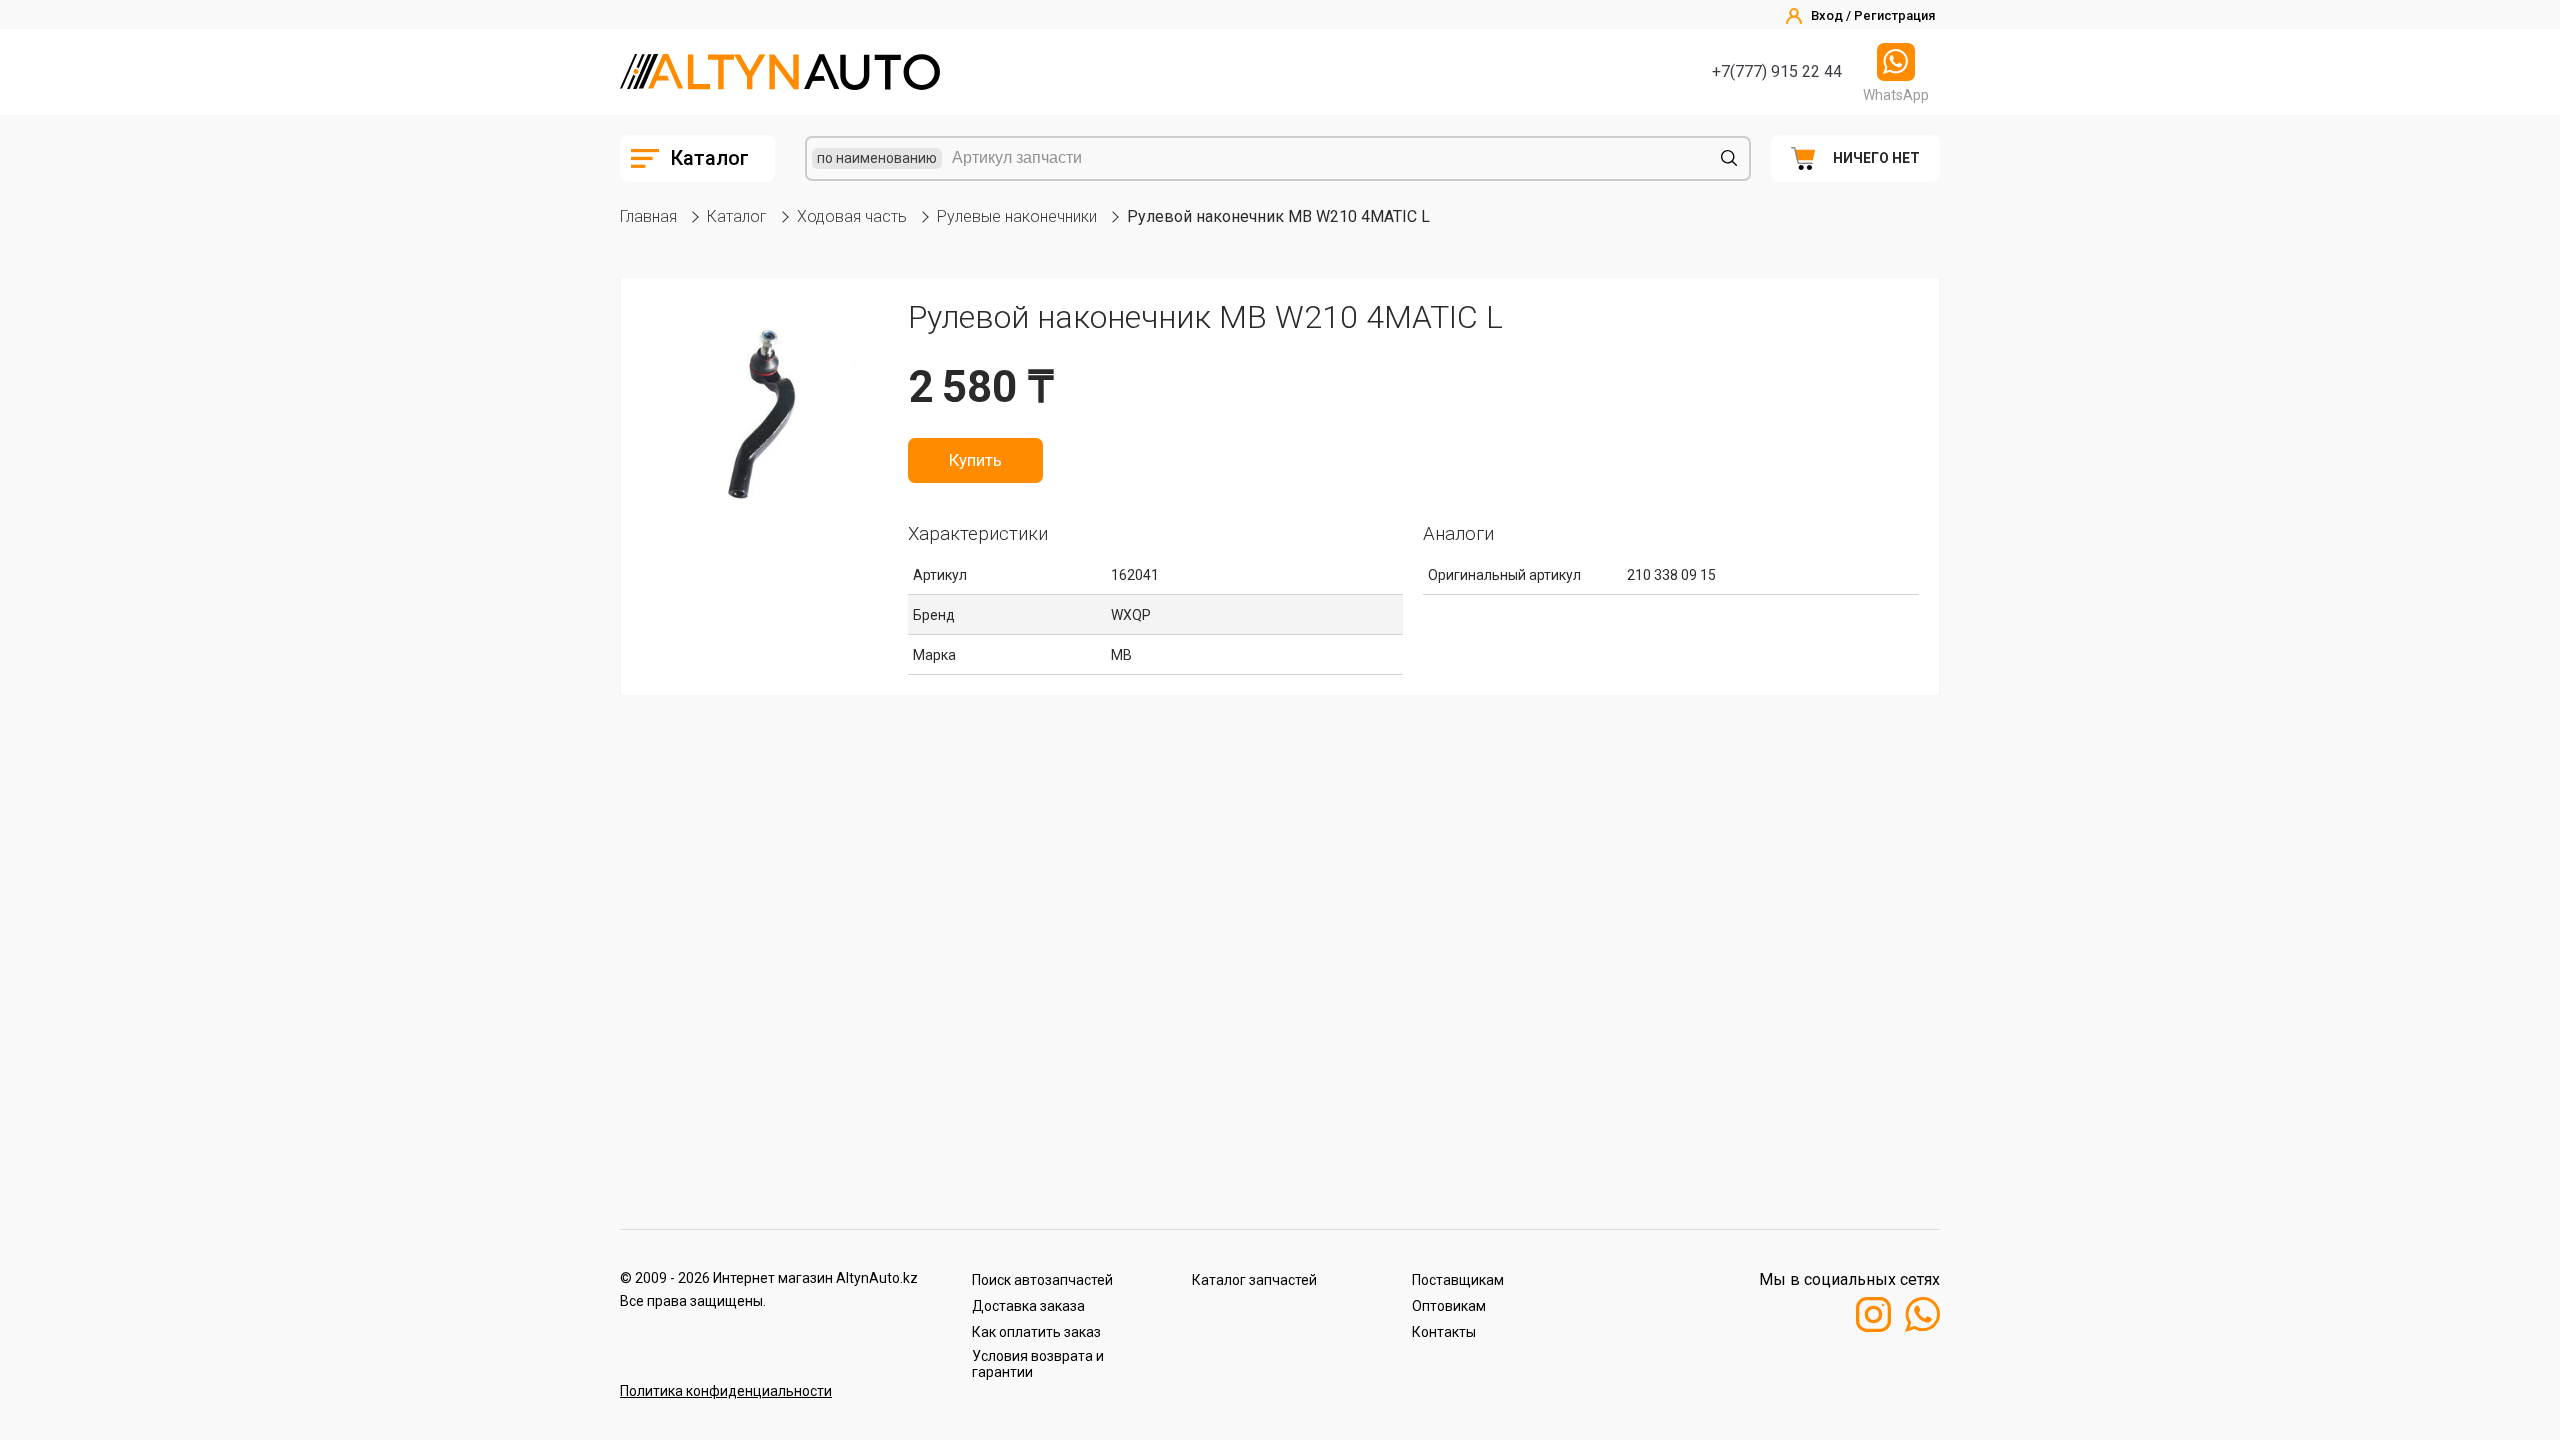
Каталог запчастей (1254, 1280)
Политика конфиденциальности (726, 1391)
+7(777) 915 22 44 (1777, 71)
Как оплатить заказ (1036, 1332)
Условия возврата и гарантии (1038, 1364)
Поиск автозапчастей (1042, 1280)
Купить (975, 460)
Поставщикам (1458, 1280)
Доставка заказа (1028, 1306)
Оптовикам (1449, 1306)
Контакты (1444, 1332)
